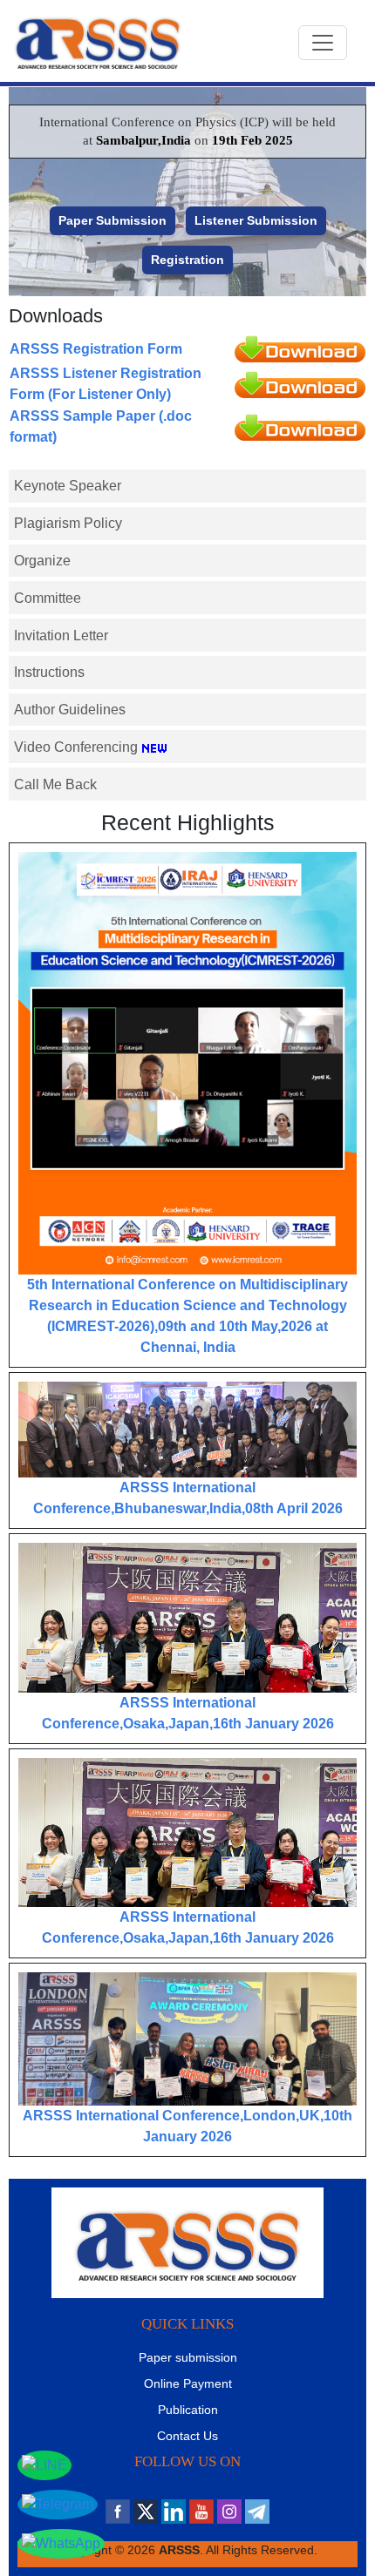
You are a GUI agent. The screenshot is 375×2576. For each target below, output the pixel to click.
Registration (187, 260)
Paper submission (188, 2357)
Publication (188, 2410)
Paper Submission (112, 220)
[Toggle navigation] (323, 43)
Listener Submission (256, 220)
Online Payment (188, 2383)
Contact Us (187, 2436)
